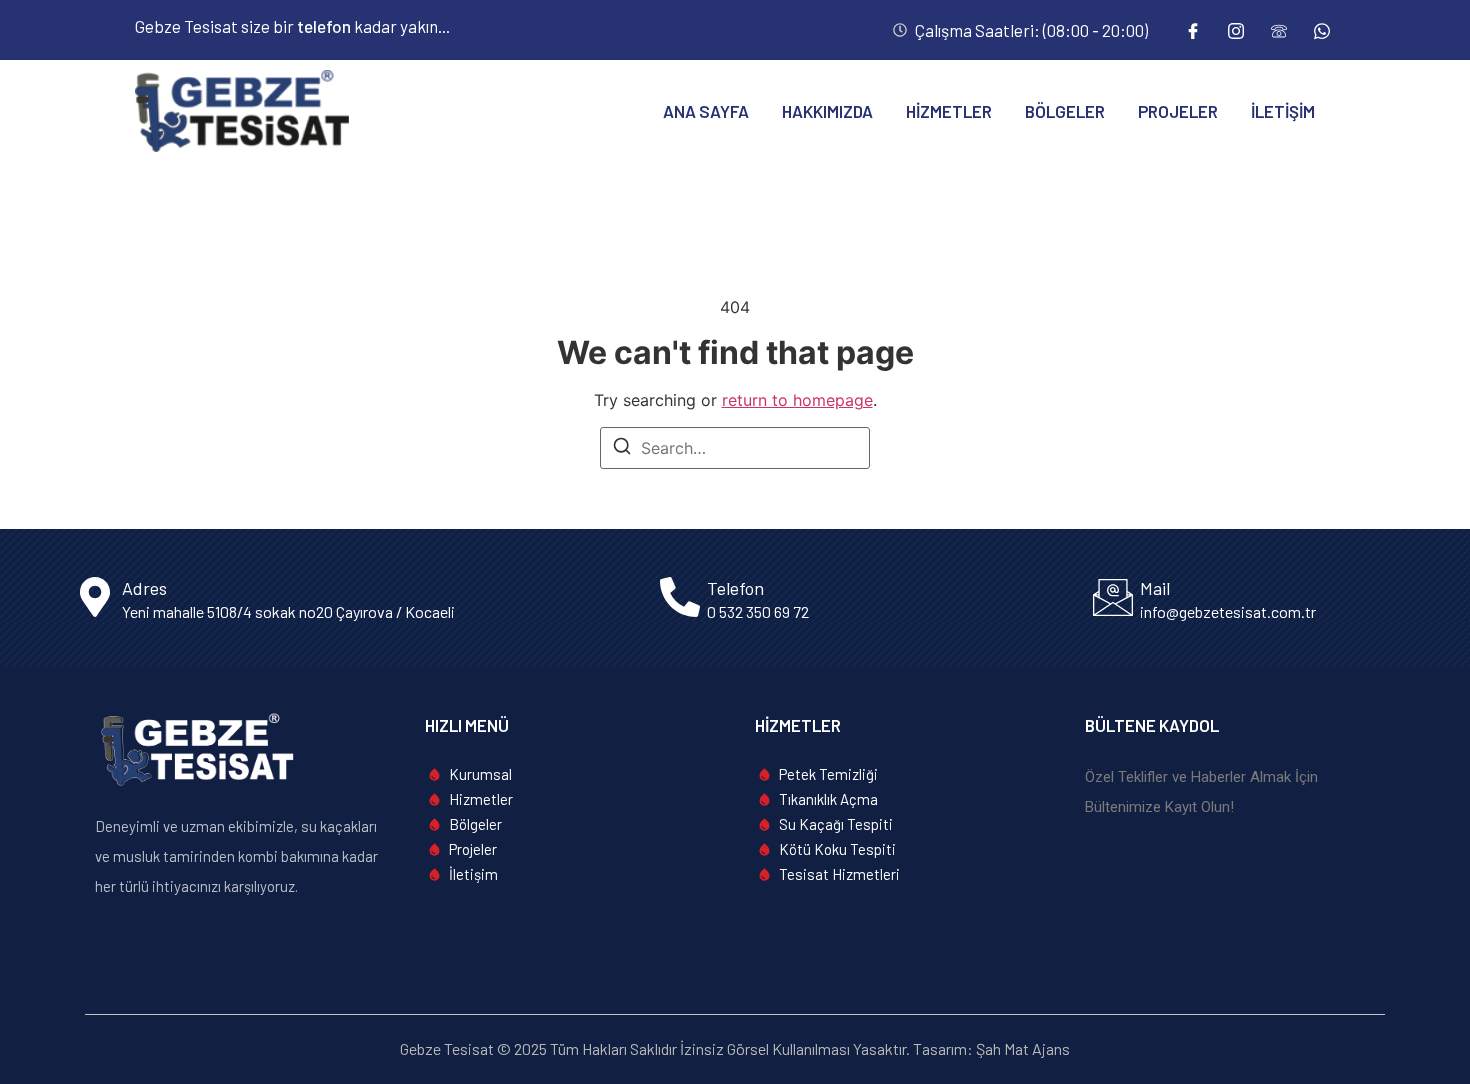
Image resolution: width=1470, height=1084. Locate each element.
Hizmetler (949, 111)
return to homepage (797, 400)
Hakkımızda (827, 111)
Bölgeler (1065, 111)
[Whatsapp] (1322, 30)
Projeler (1178, 111)
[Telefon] (1279, 30)
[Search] (622, 449)
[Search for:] (735, 448)
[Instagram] (1236, 30)
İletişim (1283, 111)
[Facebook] (1193, 30)
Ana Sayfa (706, 111)
